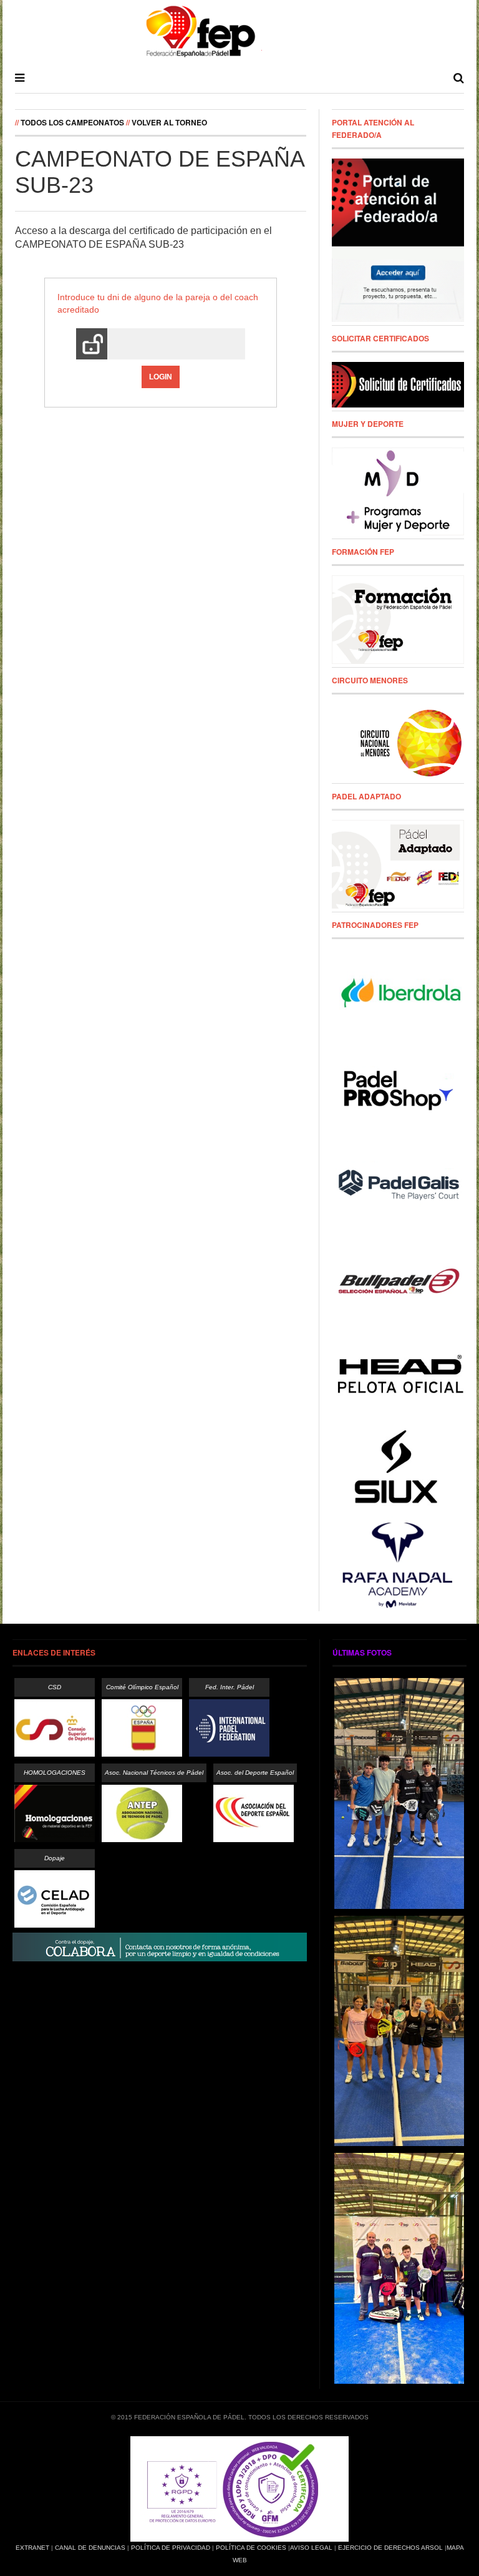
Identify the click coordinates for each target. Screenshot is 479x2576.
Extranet (32, 2548)
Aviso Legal (311, 2548)
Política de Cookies (251, 2548)
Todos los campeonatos (72, 122)
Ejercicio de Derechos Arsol (390, 2548)
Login (161, 377)
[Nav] (20, 78)
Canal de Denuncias (90, 2548)
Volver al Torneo (169, 122)
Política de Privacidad (171, 2548)
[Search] (459, 78)
